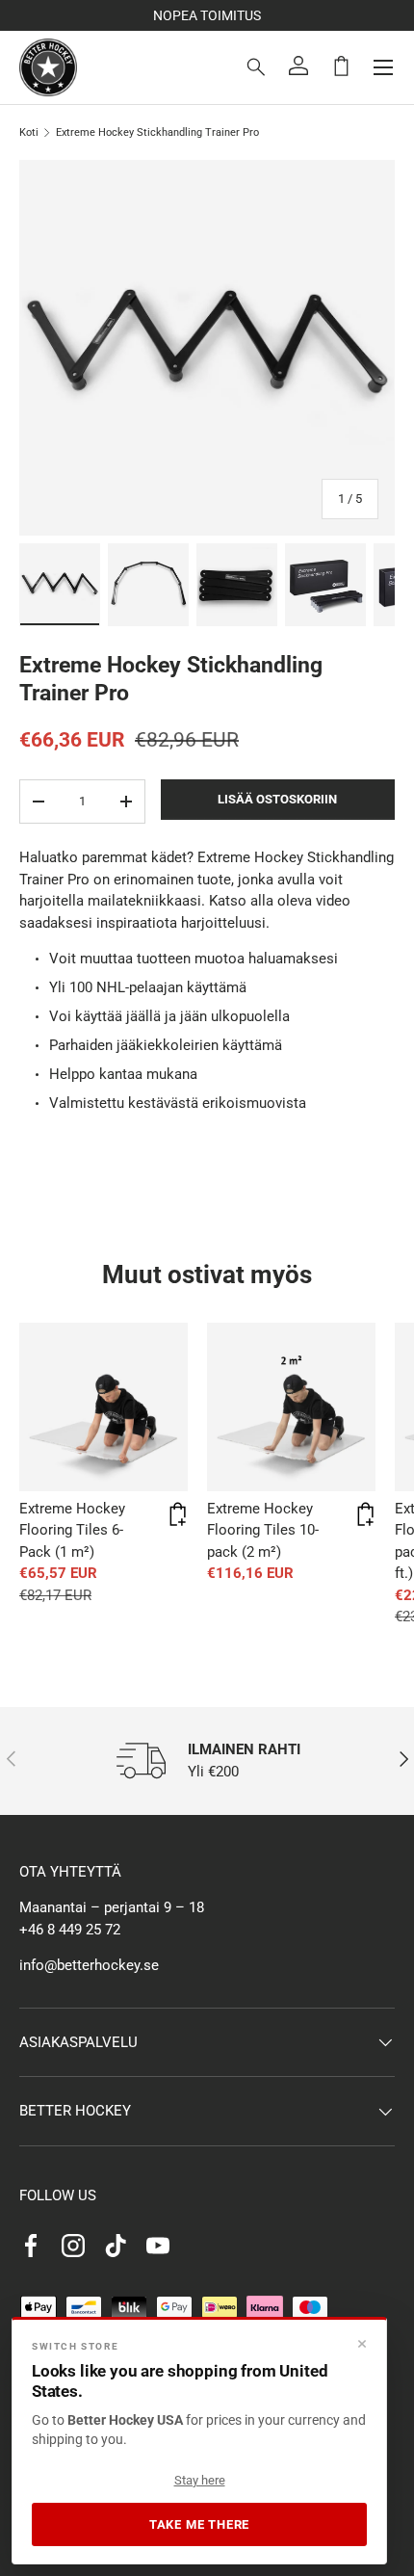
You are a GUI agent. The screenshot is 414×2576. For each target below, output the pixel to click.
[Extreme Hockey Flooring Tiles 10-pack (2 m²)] (291, 1407)
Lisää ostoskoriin (277, 799)
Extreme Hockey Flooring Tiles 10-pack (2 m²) (263, 1530)
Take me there (199, 2524)
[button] (341, 66)
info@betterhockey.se (89, 1965)
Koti (29, 132)
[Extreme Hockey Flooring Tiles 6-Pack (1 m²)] (103, 1407)
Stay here (200, 2480)
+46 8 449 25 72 (70, 1930)
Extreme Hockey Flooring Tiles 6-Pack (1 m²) (72, 1530)
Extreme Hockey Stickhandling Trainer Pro (157, 132)
